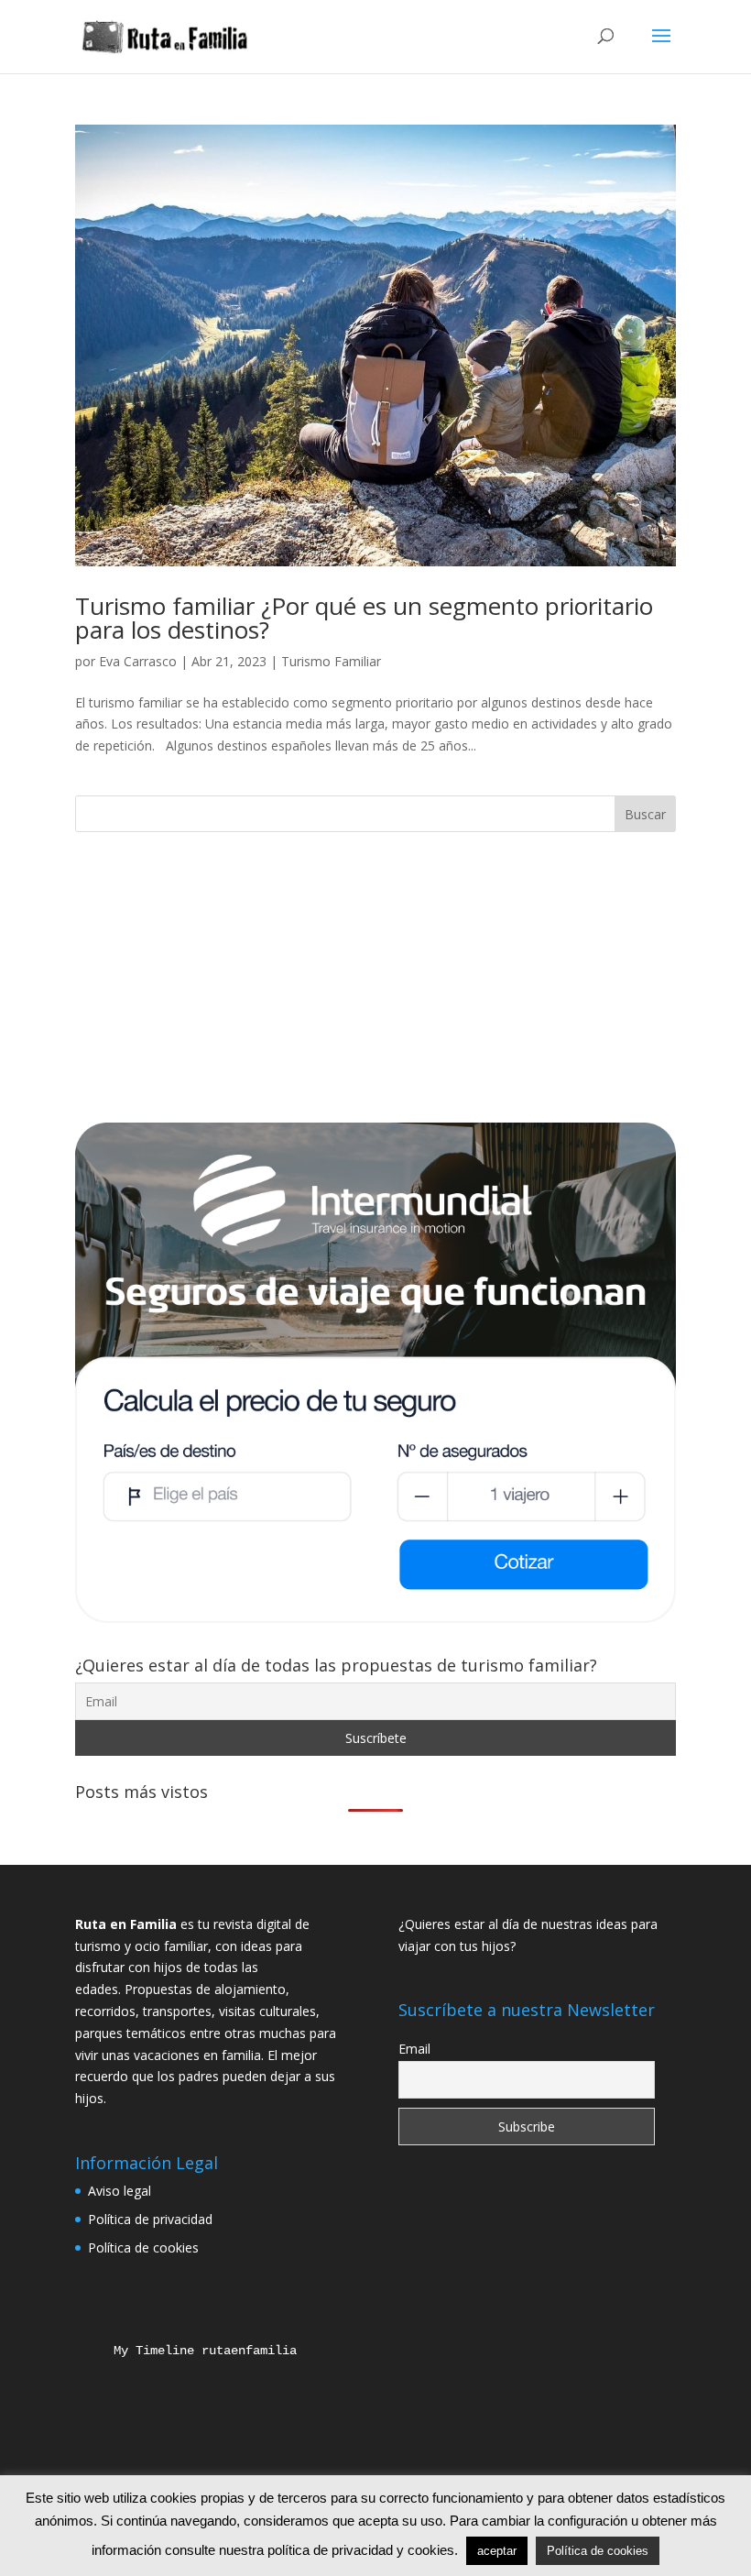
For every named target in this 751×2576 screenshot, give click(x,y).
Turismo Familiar (331, 661)
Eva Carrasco (138, 661)
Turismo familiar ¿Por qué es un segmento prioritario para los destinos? (364, 618)
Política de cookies (143, 2247)
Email (414, 2049)
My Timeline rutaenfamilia (190, 2351)
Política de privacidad (150, 2219)
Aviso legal (120, 2191)
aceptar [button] (497, 2551)
